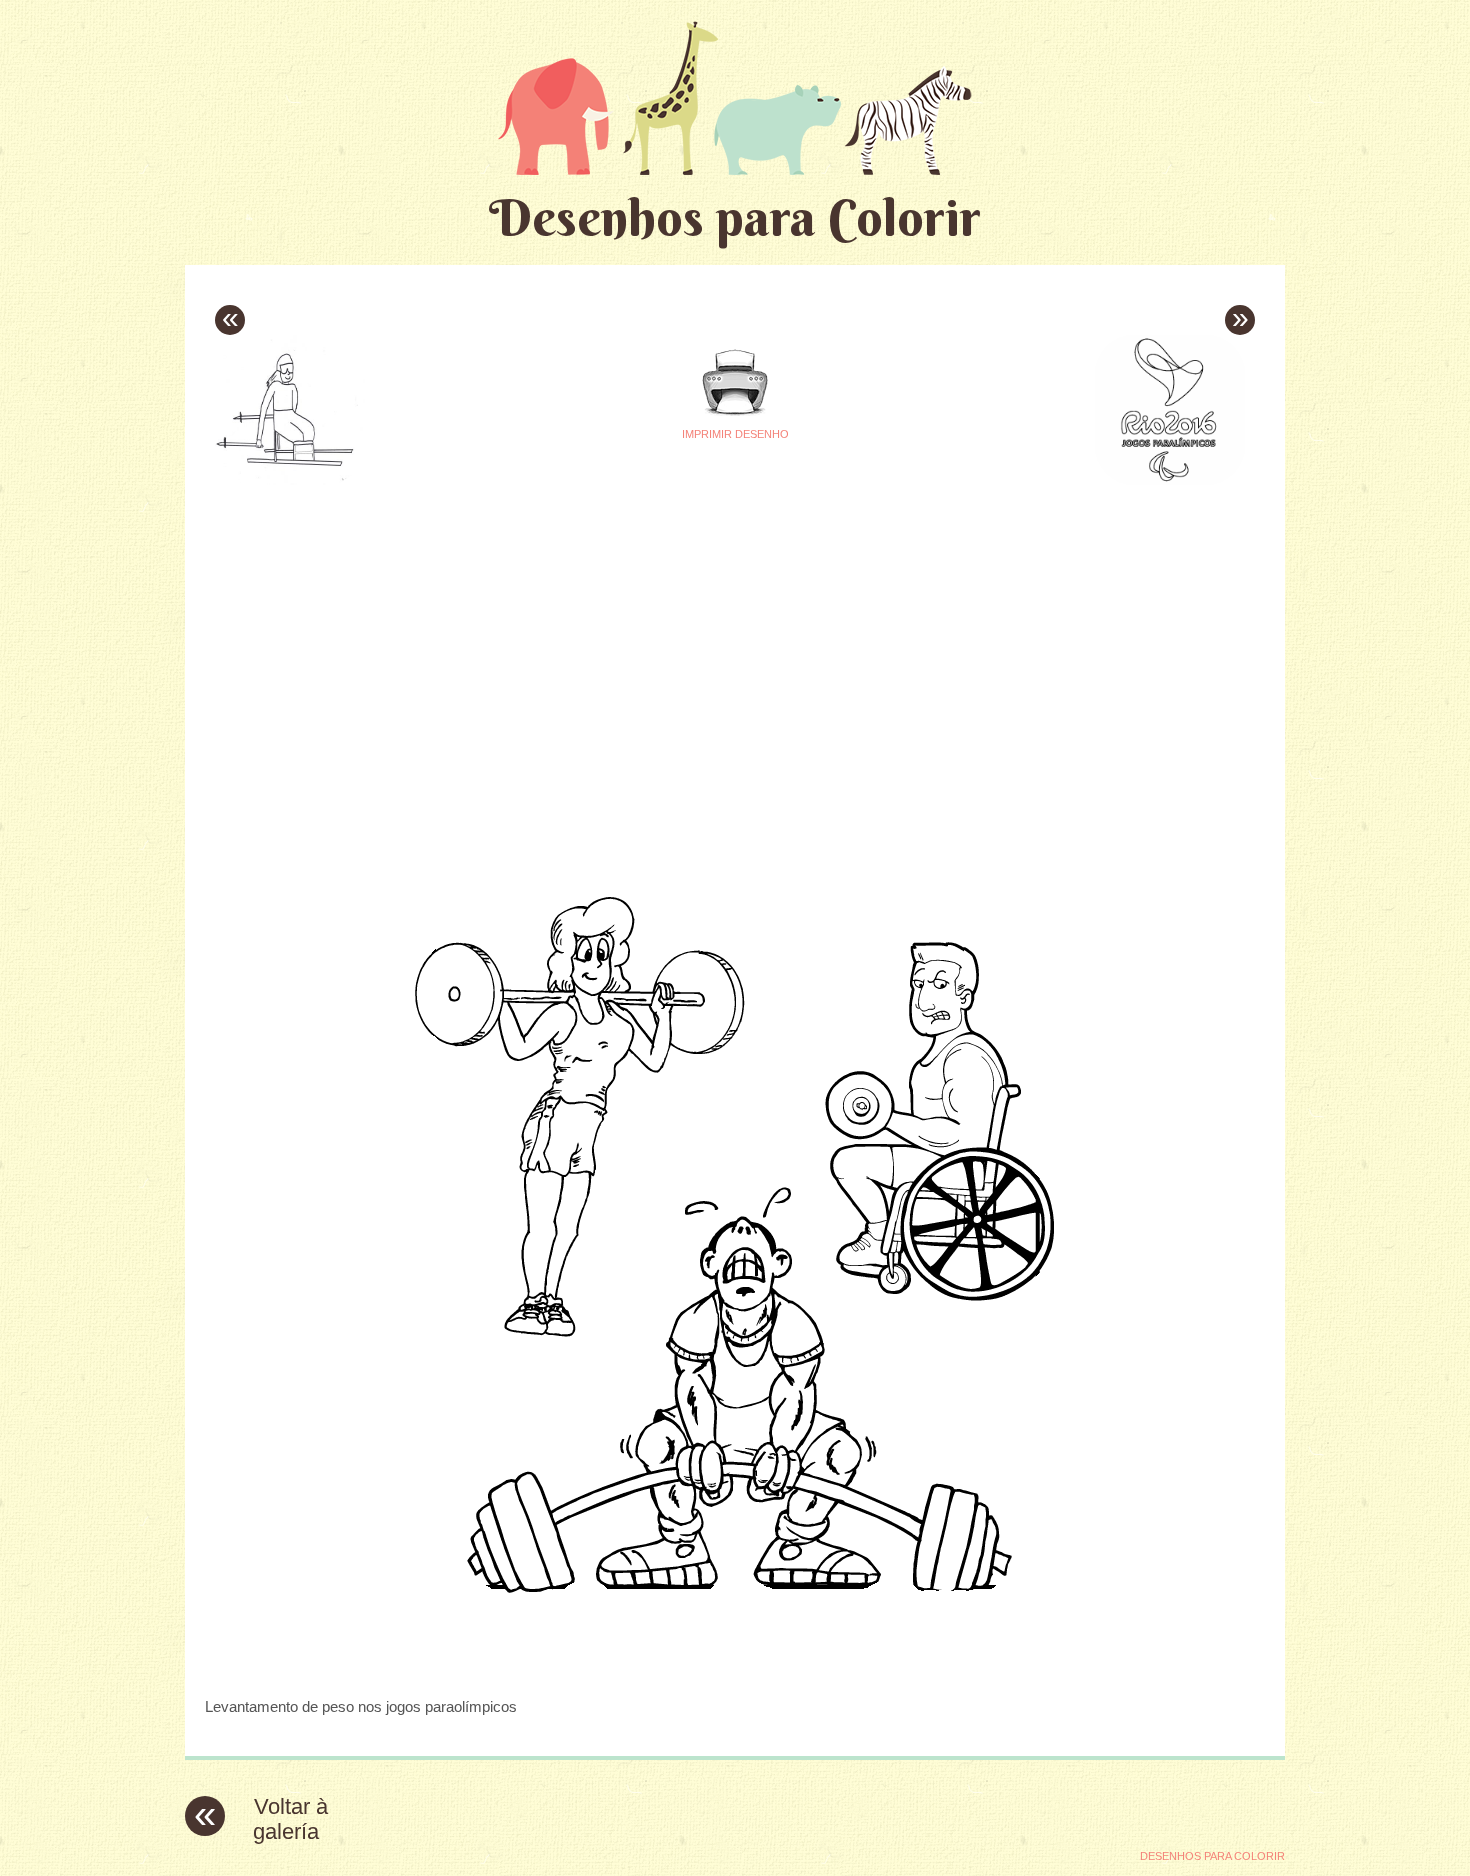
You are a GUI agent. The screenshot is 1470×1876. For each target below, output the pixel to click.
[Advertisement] (547, 631)
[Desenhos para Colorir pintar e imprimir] (735, 97)
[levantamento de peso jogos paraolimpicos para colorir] (735, 1667)
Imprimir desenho (735, 434)
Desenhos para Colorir (735, 217)
